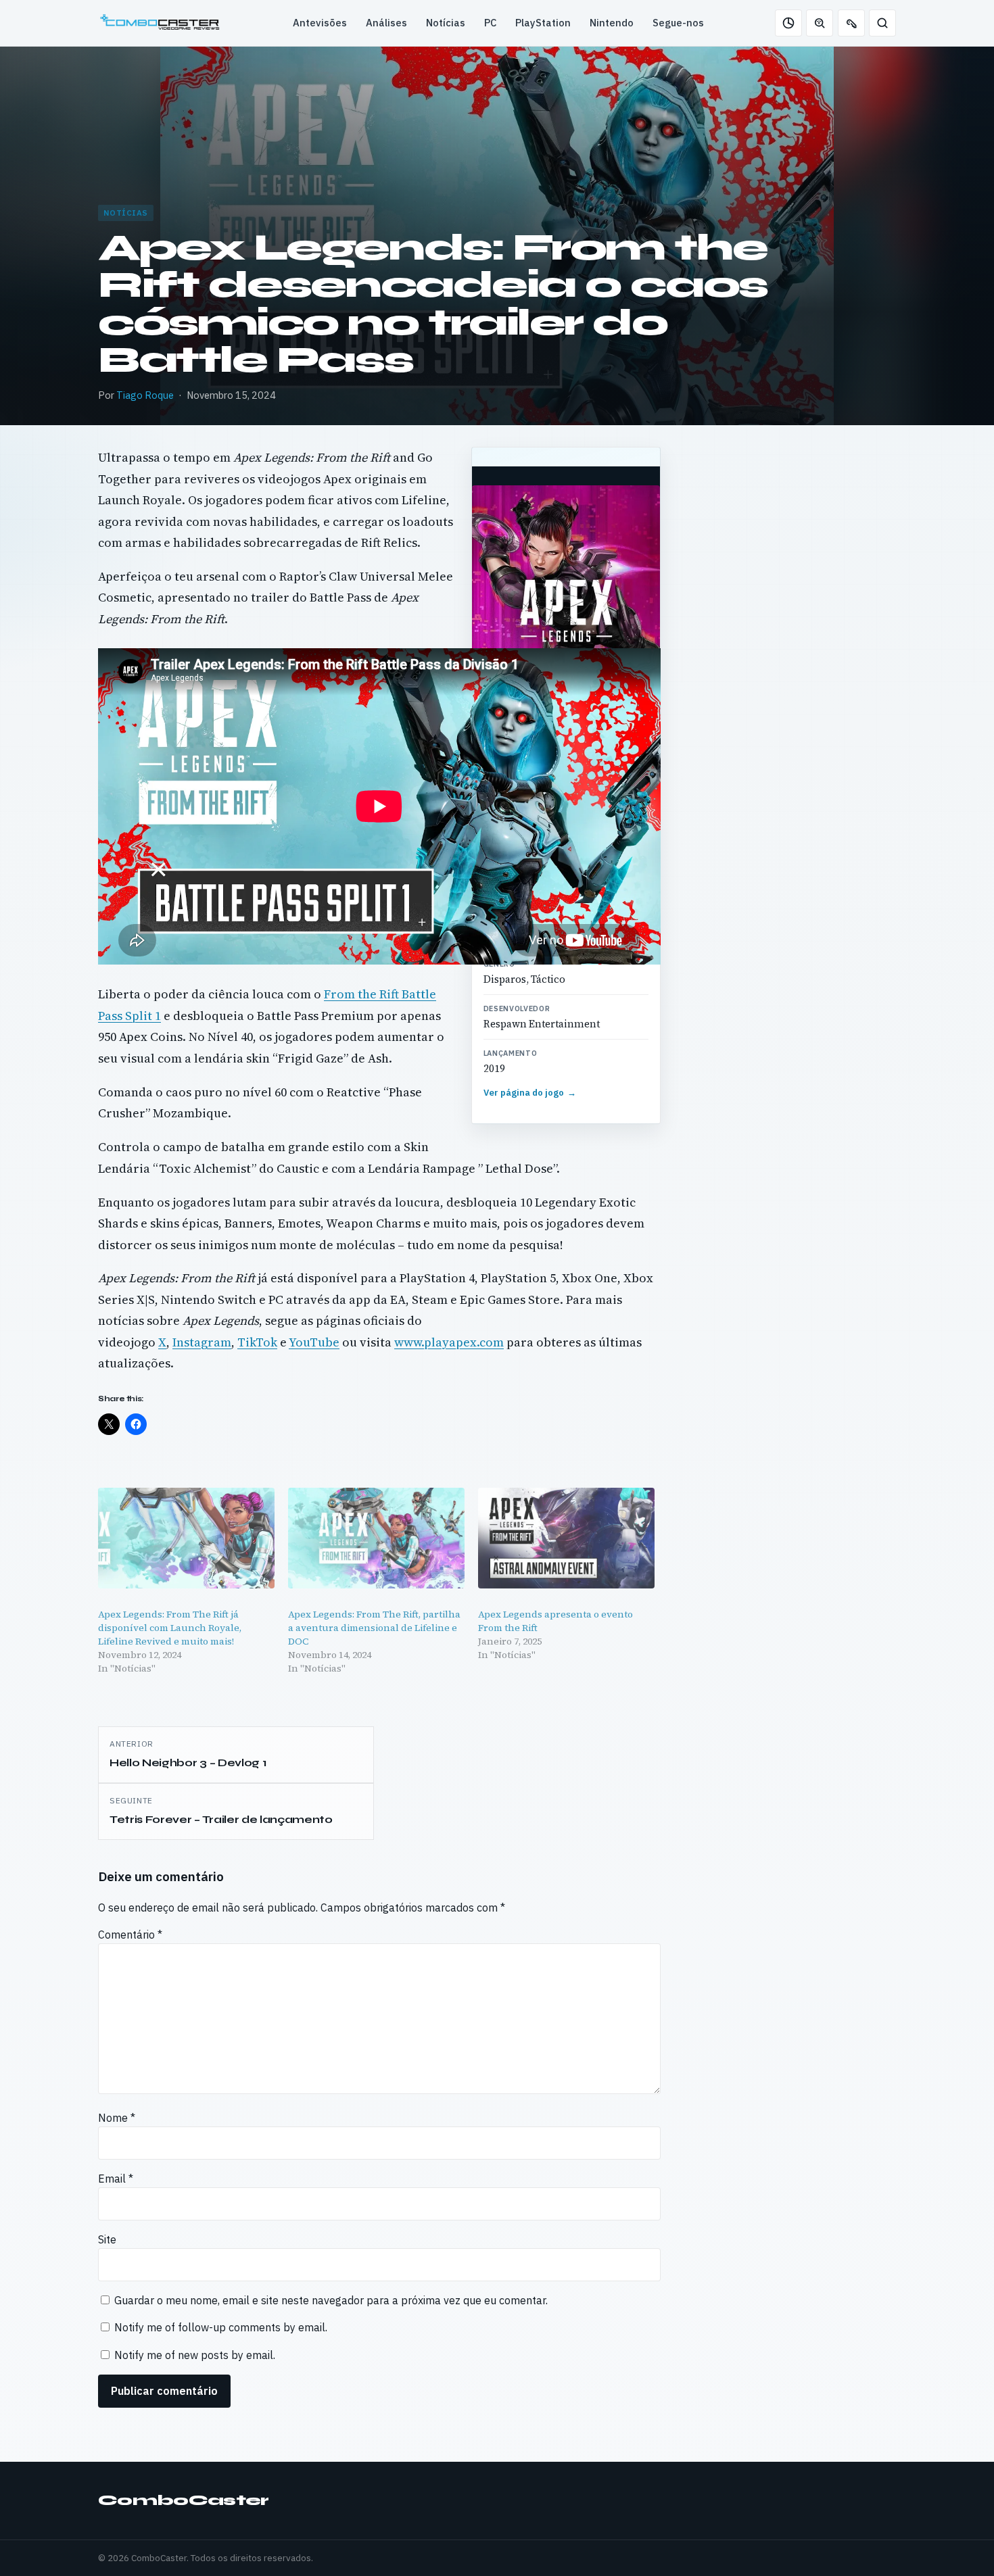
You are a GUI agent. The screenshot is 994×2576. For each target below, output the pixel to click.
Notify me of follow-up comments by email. (221, 2327)
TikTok (257, 1342)
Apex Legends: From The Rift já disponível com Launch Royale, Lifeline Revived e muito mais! (170, 1628)
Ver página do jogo (530, 1093)
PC (490, 23)
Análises (386, 23)
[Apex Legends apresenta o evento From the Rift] (566, 1538)
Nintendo (612, 23)
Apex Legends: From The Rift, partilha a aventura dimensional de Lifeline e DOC (374, 1628)
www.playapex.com (449, 1342)
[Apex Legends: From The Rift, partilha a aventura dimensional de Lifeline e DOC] (376, 1538)
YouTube (314, 1342)
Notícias (446, 23)
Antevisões (320, 23)
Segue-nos (678, 23)
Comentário (130, 1935)
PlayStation (543, 23)
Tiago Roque (145, 395)
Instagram (202, 1342)
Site (107, 2239)
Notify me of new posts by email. (195, 2355)
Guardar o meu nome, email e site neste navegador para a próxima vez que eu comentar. (331, 2300)
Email (116, 2179)
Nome (117, 2118)
